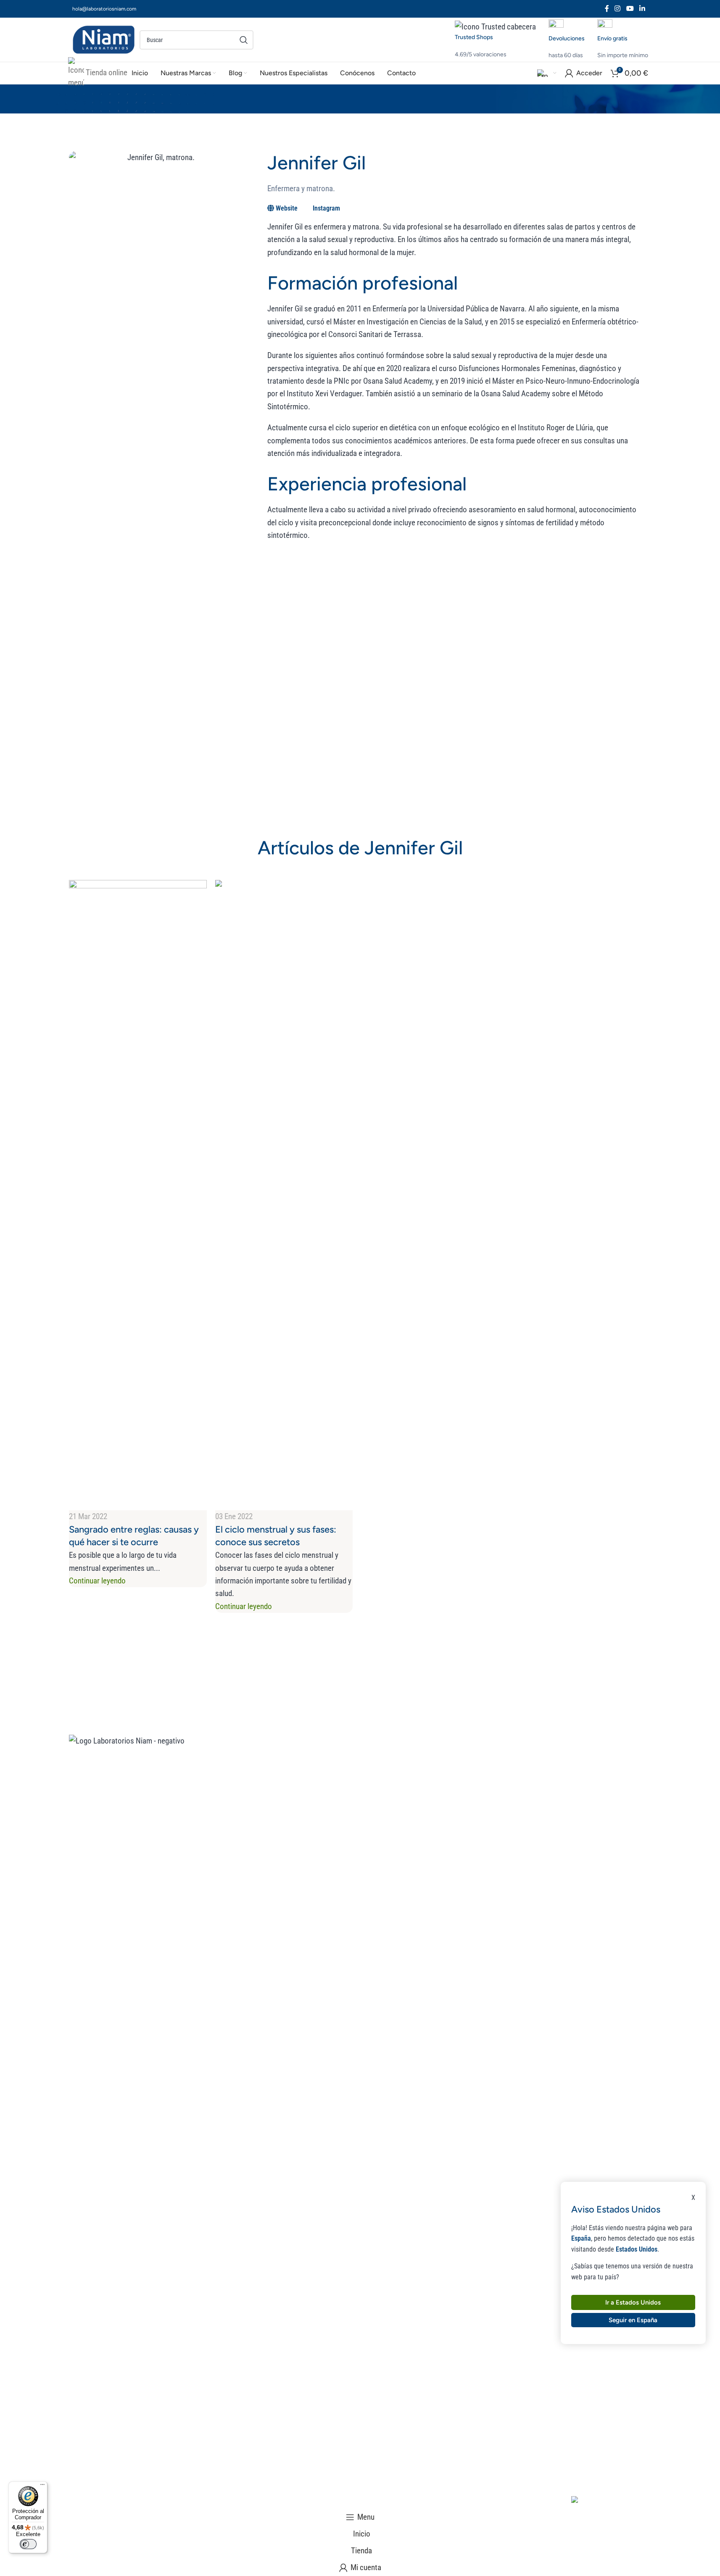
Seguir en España (633, 2320)
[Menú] (42, 2486)
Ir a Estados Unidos (633, 2302)
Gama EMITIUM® (334, 1830)
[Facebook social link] (607, 9)
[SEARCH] (244, 40)
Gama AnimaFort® (336, 1787)
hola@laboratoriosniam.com (104, 9)
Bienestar (441, 1809)
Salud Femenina (450, 1787)
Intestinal (559, 1851)
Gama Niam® (328, 1809)
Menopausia (564, 1766)
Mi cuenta (441, 1851)
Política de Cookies (326, 2503)
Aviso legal (86, 2503)
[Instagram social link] (618, 9)
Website (287, 208)
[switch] (28, 2544)
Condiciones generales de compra (162, 2503)
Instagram (326, 208)
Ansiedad (559, 1809)
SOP (551, 1787)
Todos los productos (459, 1766)
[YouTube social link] (630, 9)
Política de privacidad (255, 2503)
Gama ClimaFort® (335, 1766)
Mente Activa (446, 1830)
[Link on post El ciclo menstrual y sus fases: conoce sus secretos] (357, 1272)
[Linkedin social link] (642, 9)
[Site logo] (104, 39)
